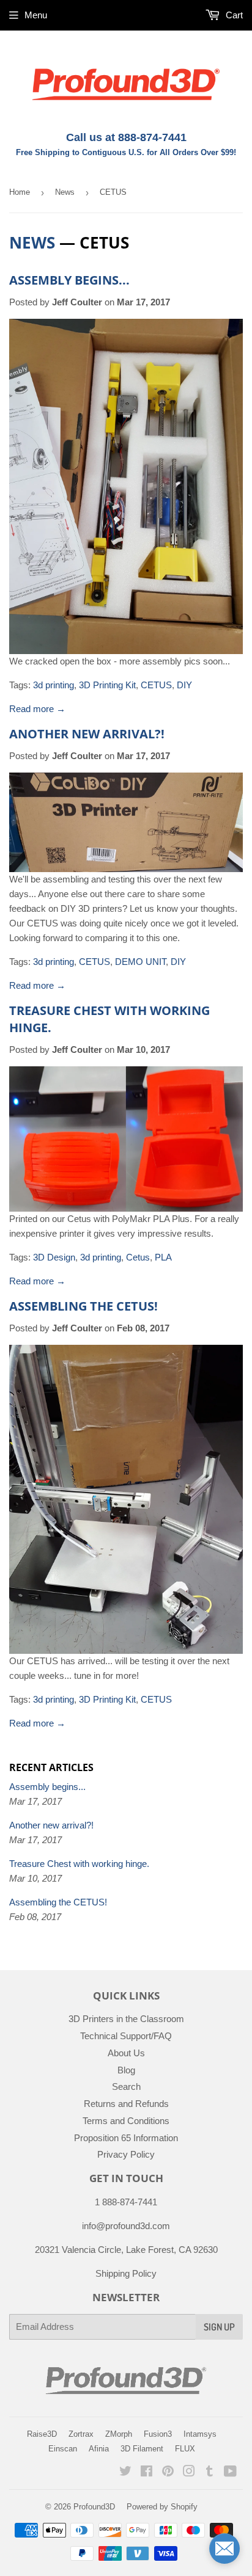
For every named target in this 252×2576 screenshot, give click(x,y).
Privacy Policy (126, 2154)
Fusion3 (158, 2434)
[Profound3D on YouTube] (230, 2472)
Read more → (37, 709)
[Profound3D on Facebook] (146, 2472)
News (65, 192)
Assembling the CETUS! (83, 1306)
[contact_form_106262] (224, 2549)
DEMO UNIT (140, 962)
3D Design (54, 1257)
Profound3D (94, 2507)
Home (20, 192)
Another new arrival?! (87, 734)
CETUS (156, 685)
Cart (233, 15)
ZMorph (119, 2434)
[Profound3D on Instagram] (189, 2472)
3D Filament (142, 2449)
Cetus (138, 1257)
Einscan (63, 2449)
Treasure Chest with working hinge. (79, 1864)
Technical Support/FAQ (126, 2036)
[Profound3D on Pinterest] (168, 2472)
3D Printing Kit (107, 685)
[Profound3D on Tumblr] (209, 2472)
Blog (126, 2070)
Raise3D (42, 2434)
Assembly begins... (69, 280)
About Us (126, 2053)
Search (126, 2087)
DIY (184, 685)
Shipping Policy (126, 2273)
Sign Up (219, 2327)
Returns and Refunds (126, 2104)
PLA (163, 1257)
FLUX (185, 2449)
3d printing (54, 685)
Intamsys (200, 2434)
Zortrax (81, 2434)
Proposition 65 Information (126, 2138)
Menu (36, 15)
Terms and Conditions (126, 2121)
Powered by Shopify (162, 2507)
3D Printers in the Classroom (126, 2019)
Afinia (99, 2449)
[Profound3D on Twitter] (125, 2472)
